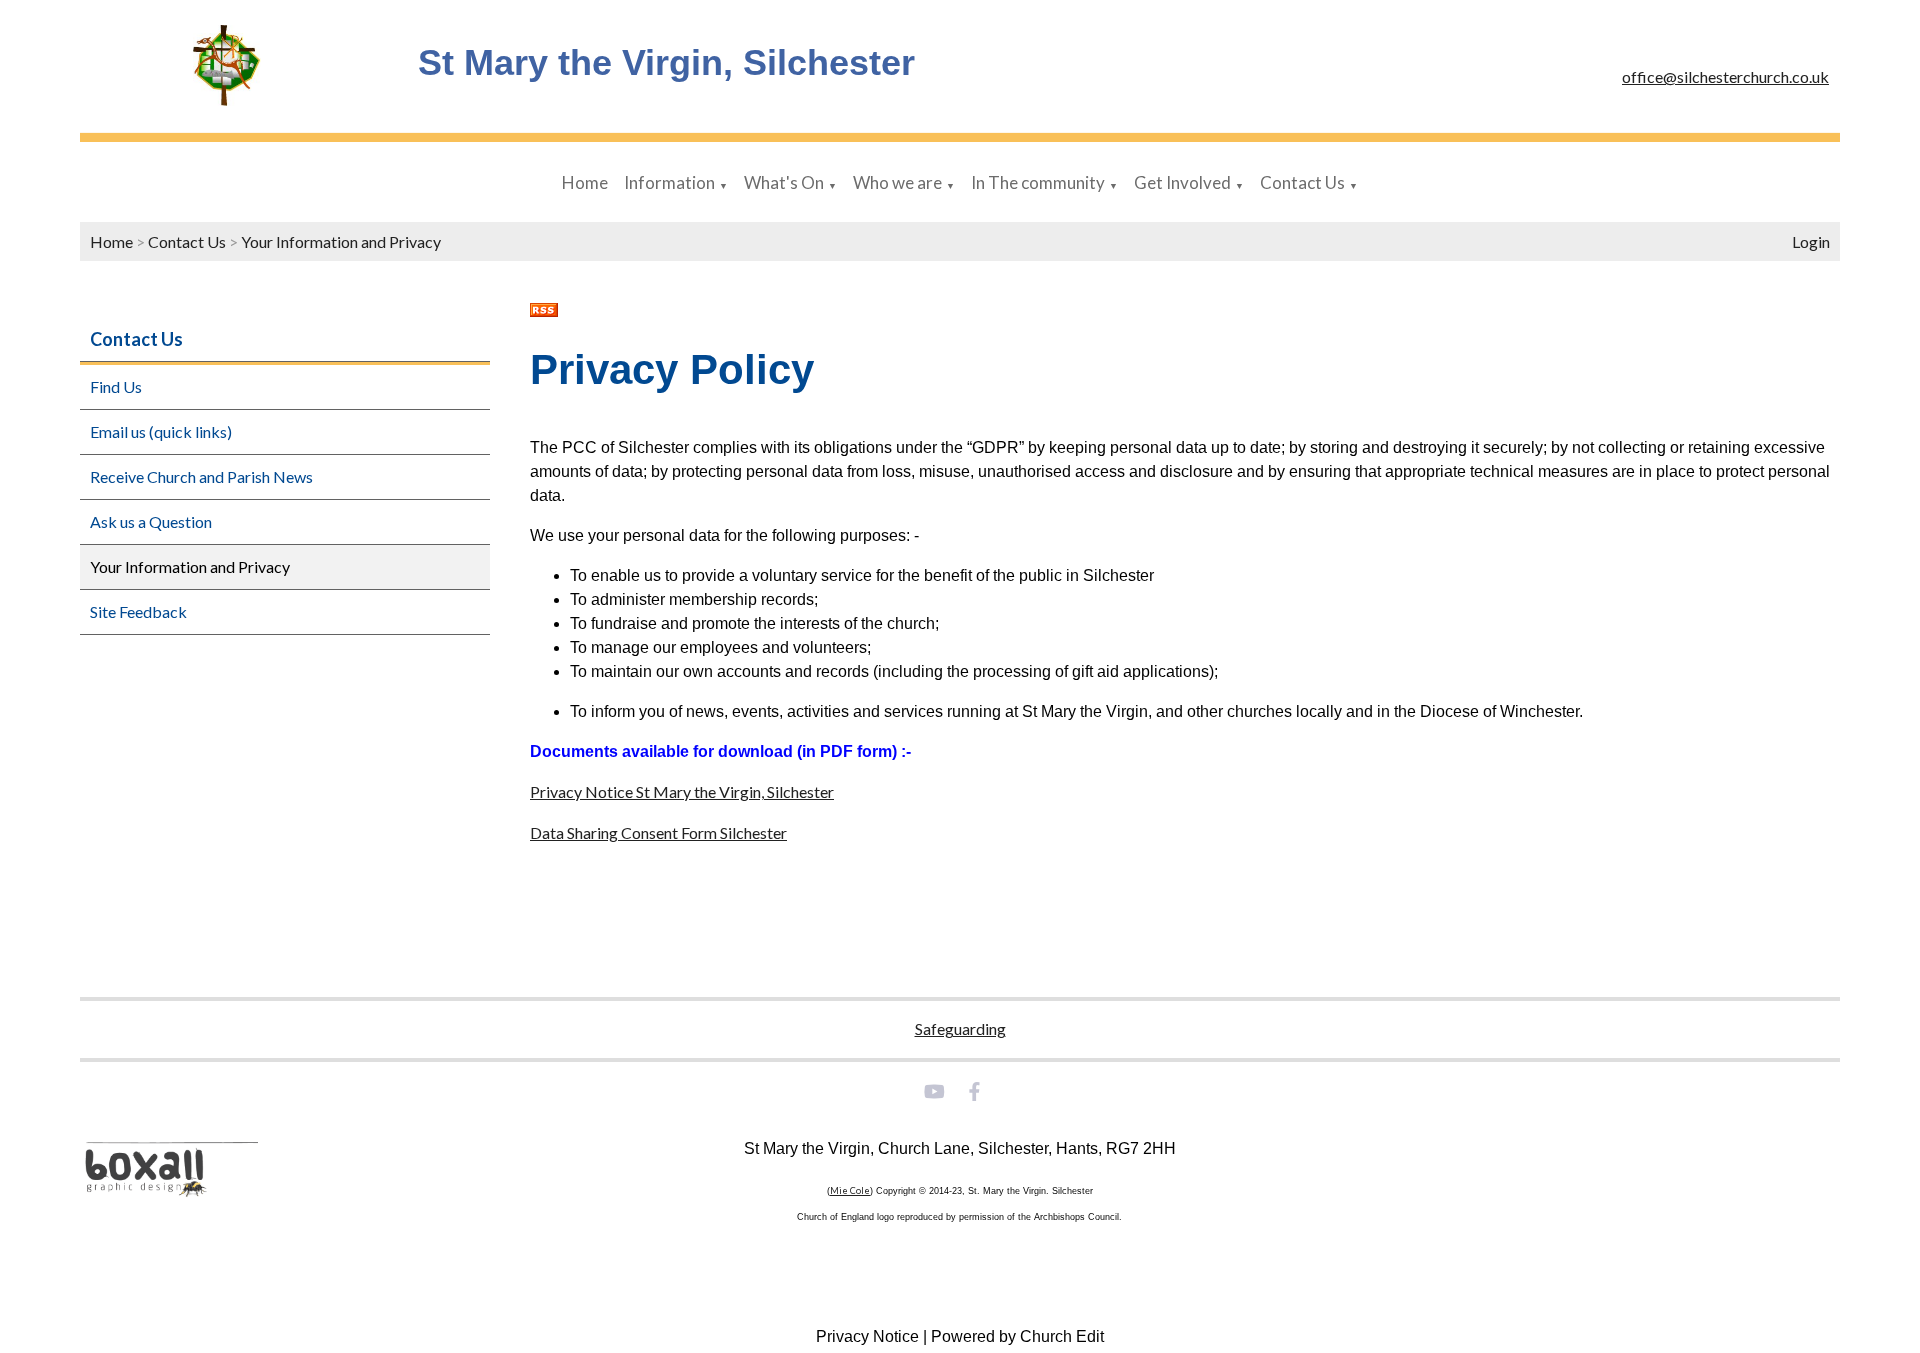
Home (585, 182)
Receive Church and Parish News (201, 476)
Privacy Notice (867, 1336)
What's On (784, 182)
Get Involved (1182, 182)
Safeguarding (960, 1028)
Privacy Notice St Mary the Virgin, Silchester (682, 791)
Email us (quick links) (161, 431)
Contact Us (1302, 182)
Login (1811, 241)
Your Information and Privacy (341, 241)
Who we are (897, 182)
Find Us (116, 386)
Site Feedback (138, 611)
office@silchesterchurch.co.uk (1725, 76)
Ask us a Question (151, 521)
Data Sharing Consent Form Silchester (658, 832)
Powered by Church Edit (1017, 1336)
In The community (1038, 182)
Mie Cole (850, 1190)
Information (669, 182)
